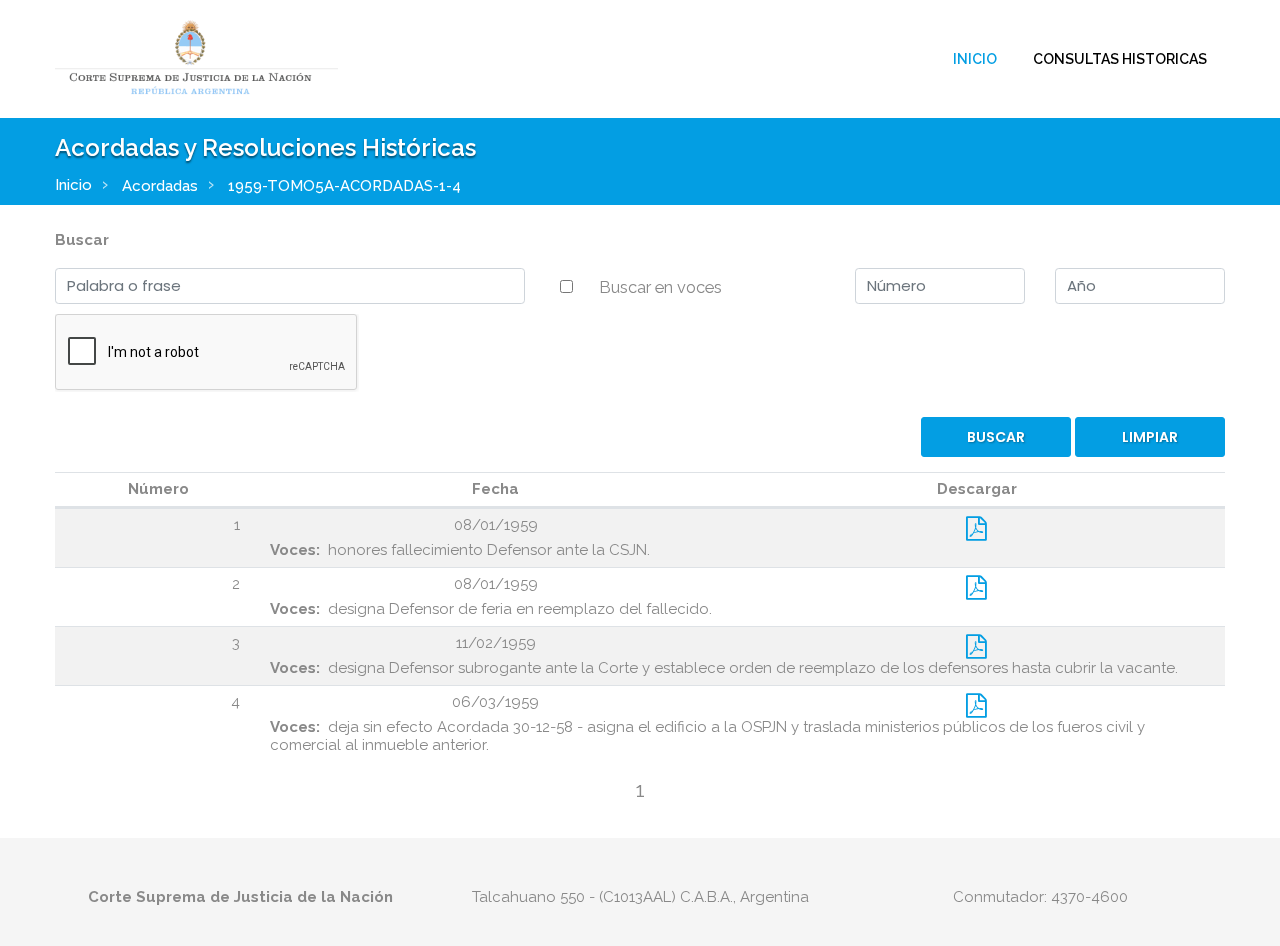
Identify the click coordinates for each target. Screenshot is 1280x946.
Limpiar (1150, 437)
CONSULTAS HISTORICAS (1120, 59)
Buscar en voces (660, 287)
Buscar (82, 240)
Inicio (975, 59)
